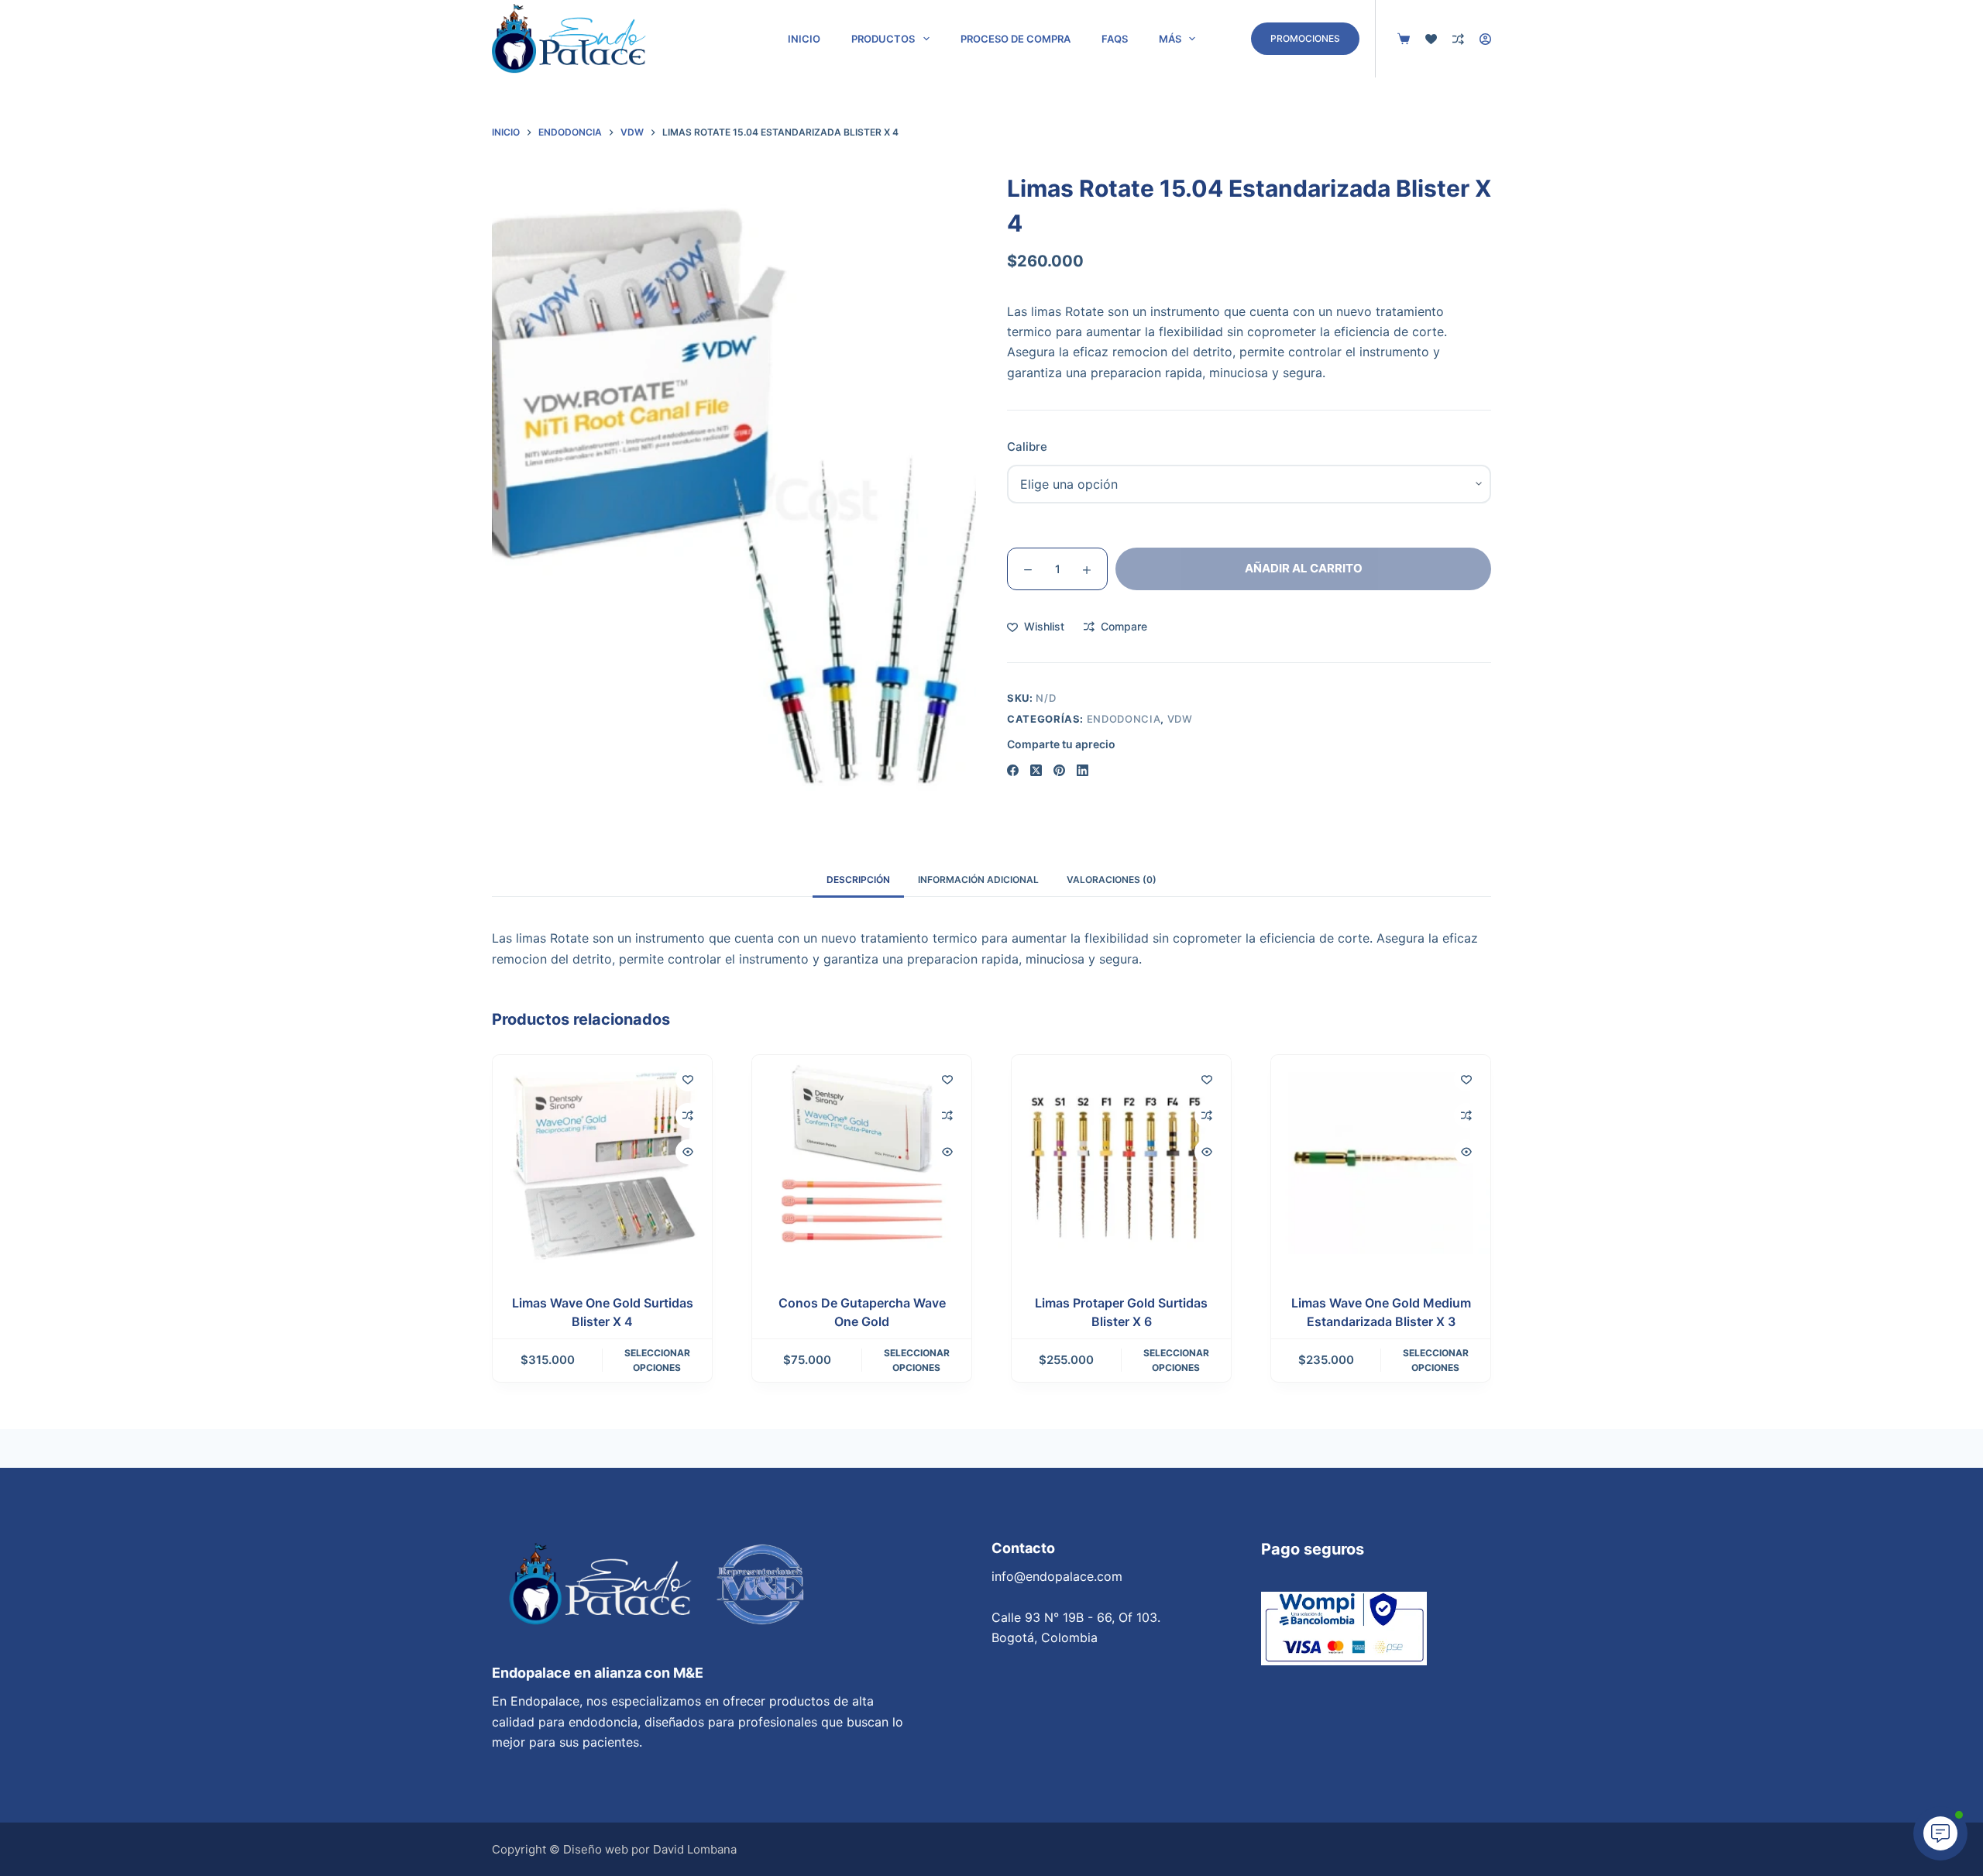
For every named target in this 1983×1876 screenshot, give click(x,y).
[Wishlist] (1431, 39)
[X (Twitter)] (1036, 770)
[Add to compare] (688, 1115)
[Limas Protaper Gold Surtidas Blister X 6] (1121, 1165)
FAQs (1115, 39)
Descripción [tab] (858, 880)
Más (1170, 39)
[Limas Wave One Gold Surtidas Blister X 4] (602, 1165)
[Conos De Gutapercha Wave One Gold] (862, 1165)
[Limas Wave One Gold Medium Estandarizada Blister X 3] (1381, 1165)
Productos (883, 39)
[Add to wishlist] (688, 1079)
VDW (1180, 719)
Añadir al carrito (1304, 568)
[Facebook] (1013, 770)
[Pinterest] (1059, 770)
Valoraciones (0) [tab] (1112, 880)
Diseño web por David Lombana (650, 1849)
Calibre (1027, 447)
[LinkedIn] (1083, 770)
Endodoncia (1124, 719)
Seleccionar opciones (657, 1361)
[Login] (1485, 39)
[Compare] (1458, 39)
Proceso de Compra (1016, 39)
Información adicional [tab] (978, 880)
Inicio (804, 39)
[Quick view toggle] (688, 1152)
